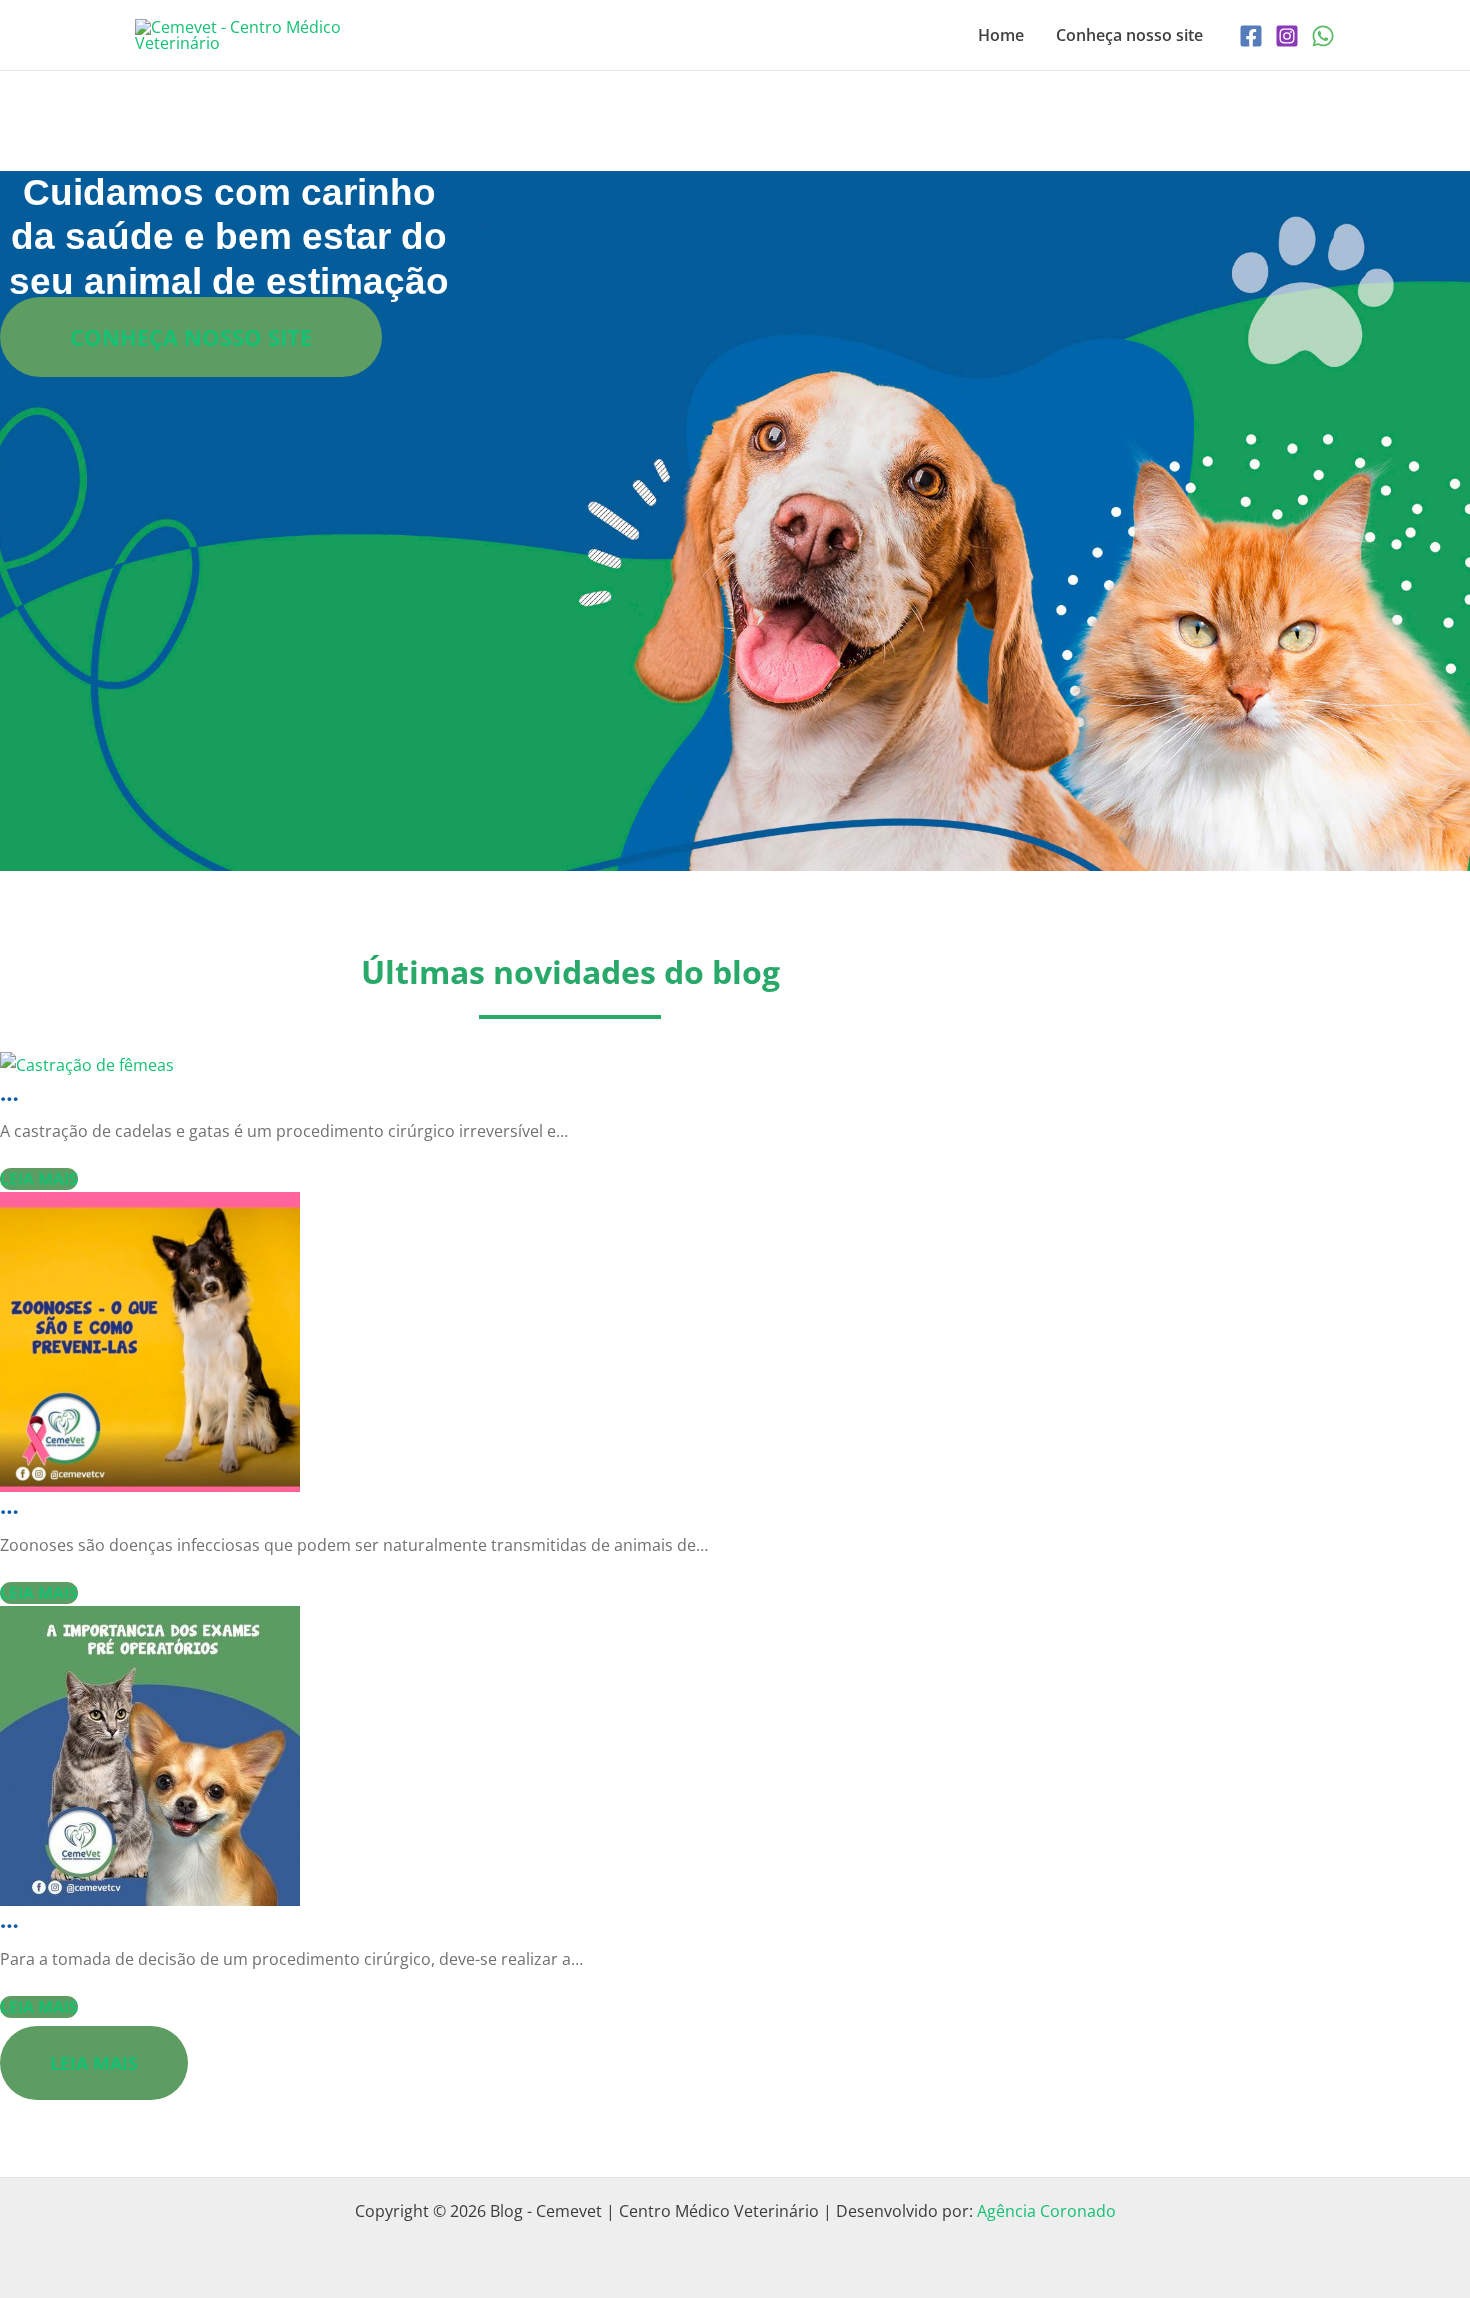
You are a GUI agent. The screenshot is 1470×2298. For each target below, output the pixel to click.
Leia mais (39, 1179)
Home (1001, 35)
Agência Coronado (1046, 2211)
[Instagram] (1287, 36)
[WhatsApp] (1323, 36)
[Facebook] (1251, 36)
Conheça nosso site (1129, 35)
